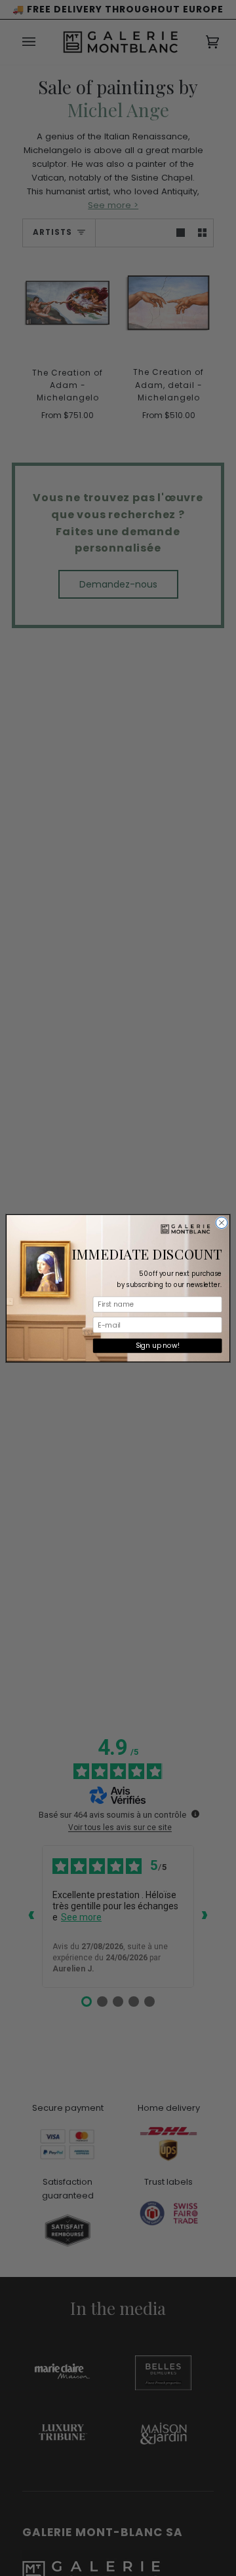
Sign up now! (158, 1345)
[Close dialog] (222, 1223)
